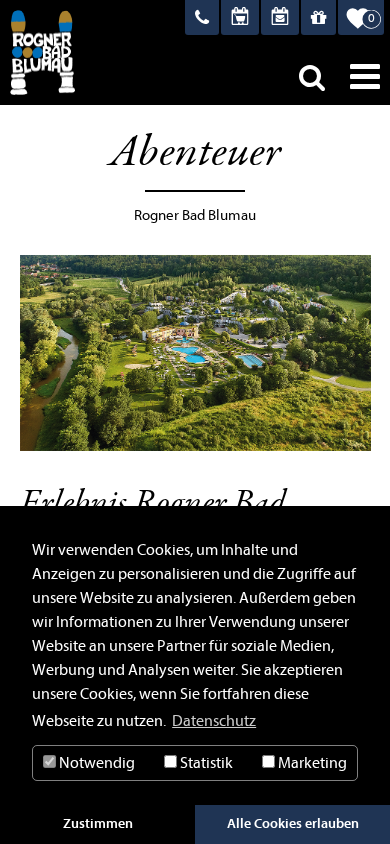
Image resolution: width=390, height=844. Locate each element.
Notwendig (95, 763)
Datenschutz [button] (214, 721)
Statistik (205, 763)
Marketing (311, 763)
